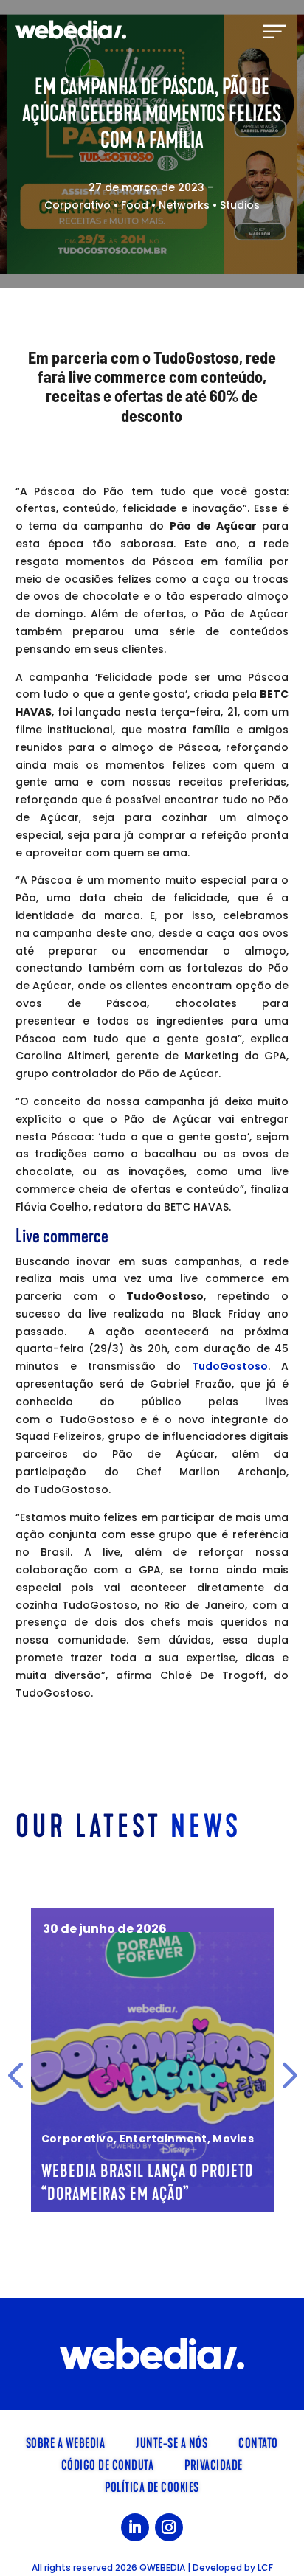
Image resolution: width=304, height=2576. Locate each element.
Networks (184, 205)
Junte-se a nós (172, 2442)
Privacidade (214, 2464)
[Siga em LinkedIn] (135, 2527)
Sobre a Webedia (66, 2442)
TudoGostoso (230, 1366)
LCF (265, 2568)
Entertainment (163, 2139)
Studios (240, 205)
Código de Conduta (108, 2464)
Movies (233, 2139)
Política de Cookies (152, 2486)
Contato (258, 2442)
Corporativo (77, 205)
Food (135, 205)
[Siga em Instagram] (169, 2527)
